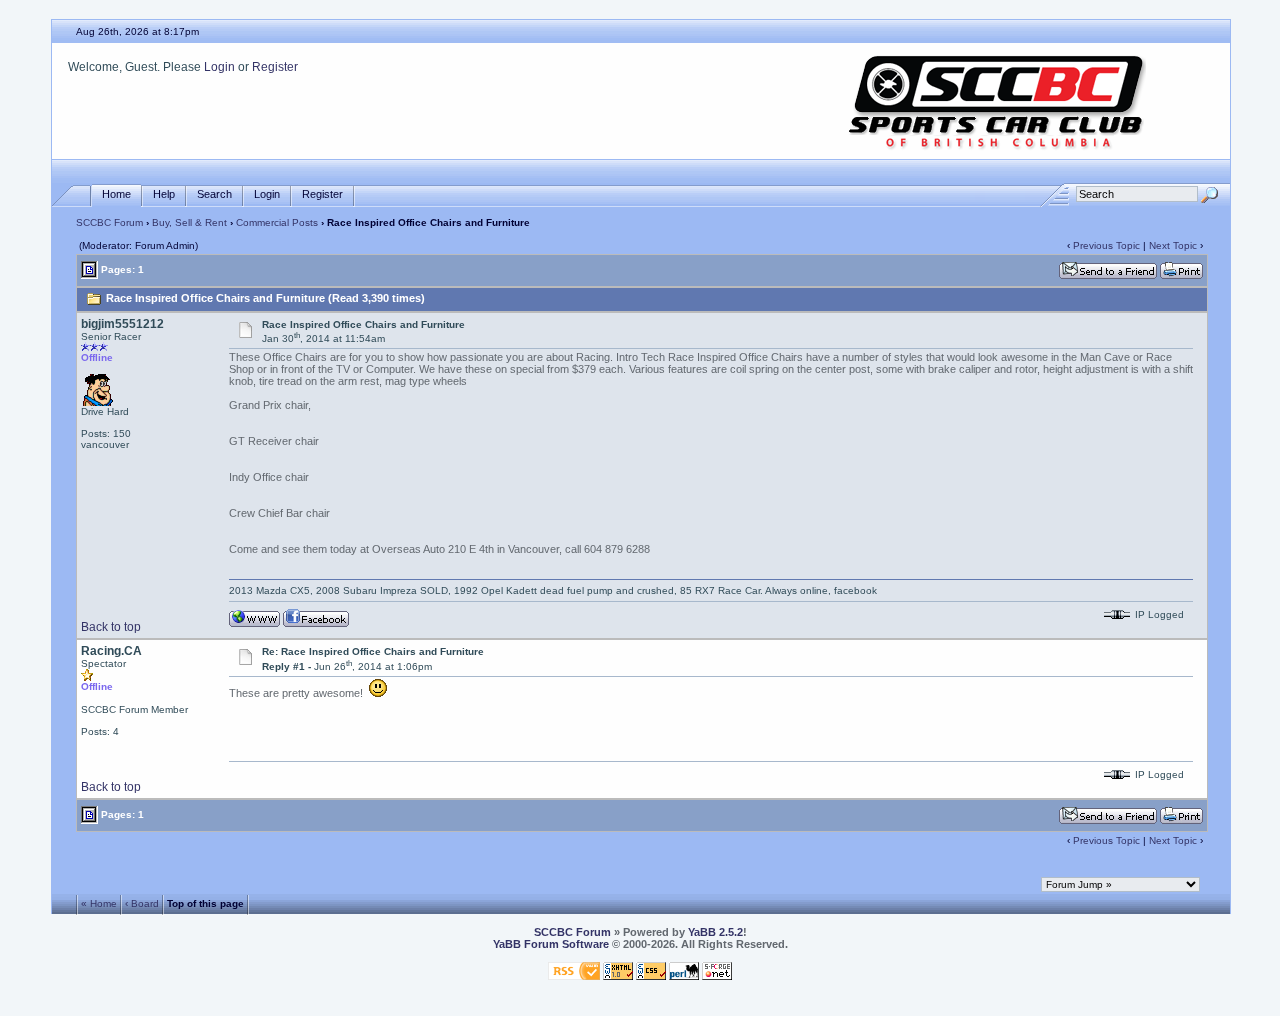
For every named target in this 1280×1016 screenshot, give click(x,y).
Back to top (111, 627)
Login (219, 67)
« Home (99, 903)
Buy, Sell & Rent (189, 222)
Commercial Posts (277, 222)
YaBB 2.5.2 (715, 932)
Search (214, 194)
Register (275, 67)
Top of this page (205, 903)
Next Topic (1173, 245)
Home (116, 194)
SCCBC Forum (109, 222)
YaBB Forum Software (551, 944)
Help (164, 194)
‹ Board (142, 903)
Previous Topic (1106, 245)
